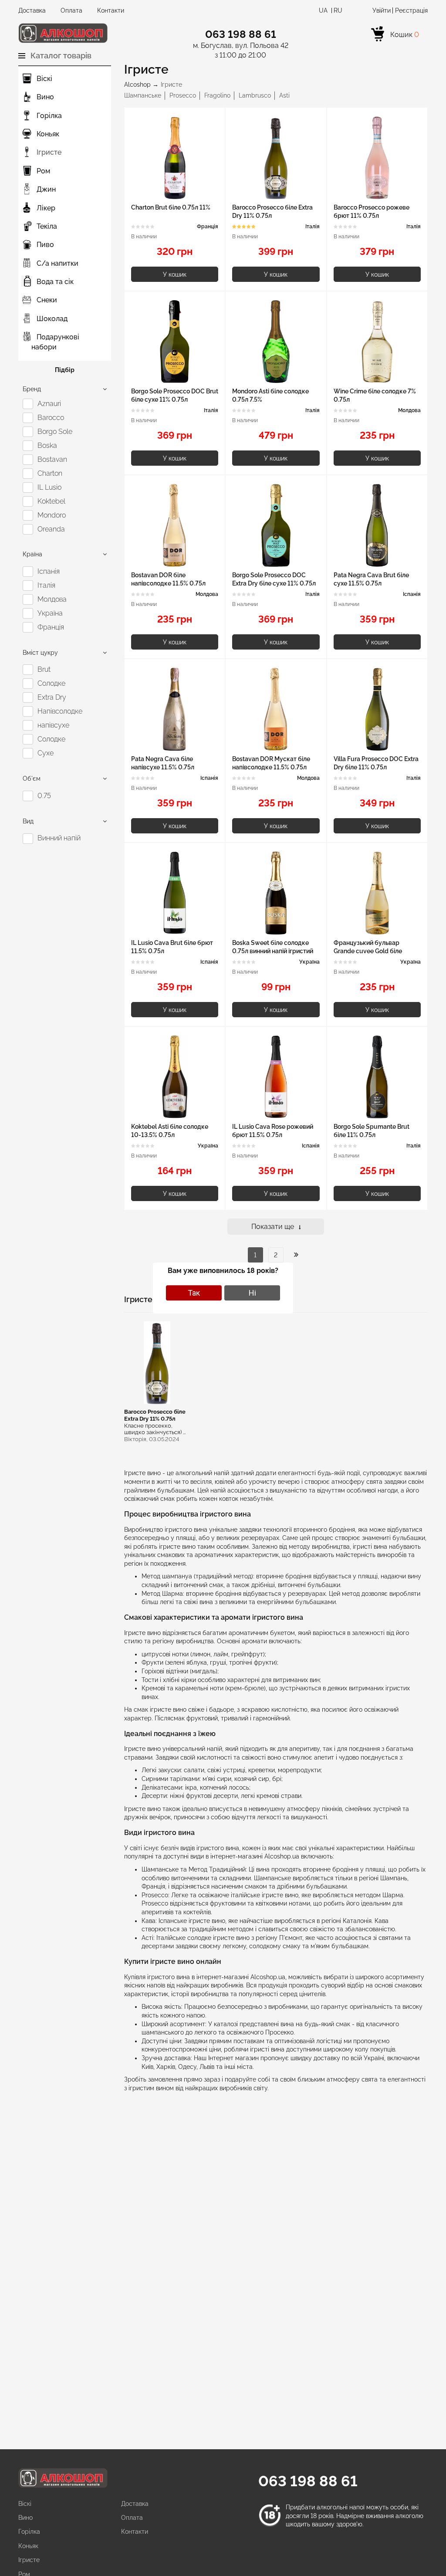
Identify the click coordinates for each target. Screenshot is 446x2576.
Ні (252, 1293)
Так (194, 1293)
